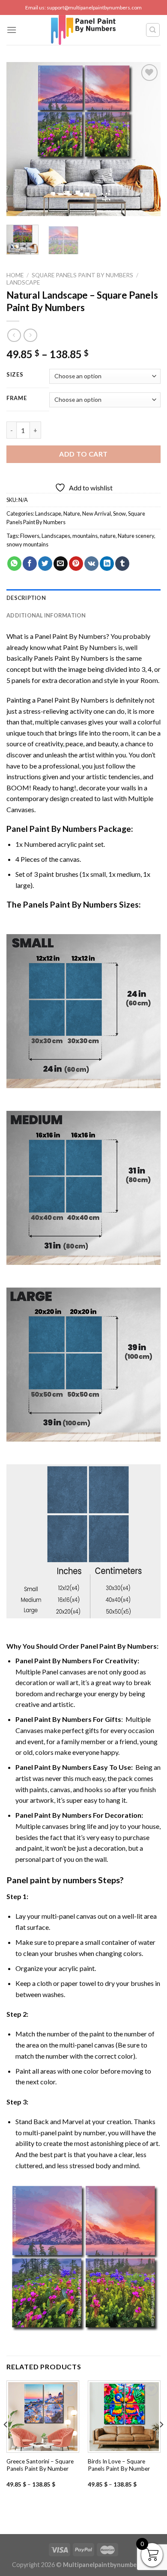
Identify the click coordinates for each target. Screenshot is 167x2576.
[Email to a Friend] (61, 564)
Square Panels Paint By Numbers (82, 275)
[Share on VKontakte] (91, 564)
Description (26, 598)
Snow (119, 513)
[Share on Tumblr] (122, 564)
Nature (72, 513)
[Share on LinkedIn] (107, 564)
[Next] (147, 139)
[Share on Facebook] (30, 564)
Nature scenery (136, 536)
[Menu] (12, 30)
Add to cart (83, 454)
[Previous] (20, 139)
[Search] (153, 30)
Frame (17, 398)
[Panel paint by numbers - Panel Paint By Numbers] (83, 30)
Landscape (23, 282)
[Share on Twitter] (45, 564)
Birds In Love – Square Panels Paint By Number (119, 2465)
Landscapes (56, 536)
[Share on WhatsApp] (14, 564)
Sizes (15, 375)
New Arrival (97, 513)
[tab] (83, 598)
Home (15, 275)
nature (108, 536)
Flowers (30, 536)
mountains (85, 536)
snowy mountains (27, 544)
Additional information (46, 615)
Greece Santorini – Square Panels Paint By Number (40, 2465)
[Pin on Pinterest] (76, 564)
